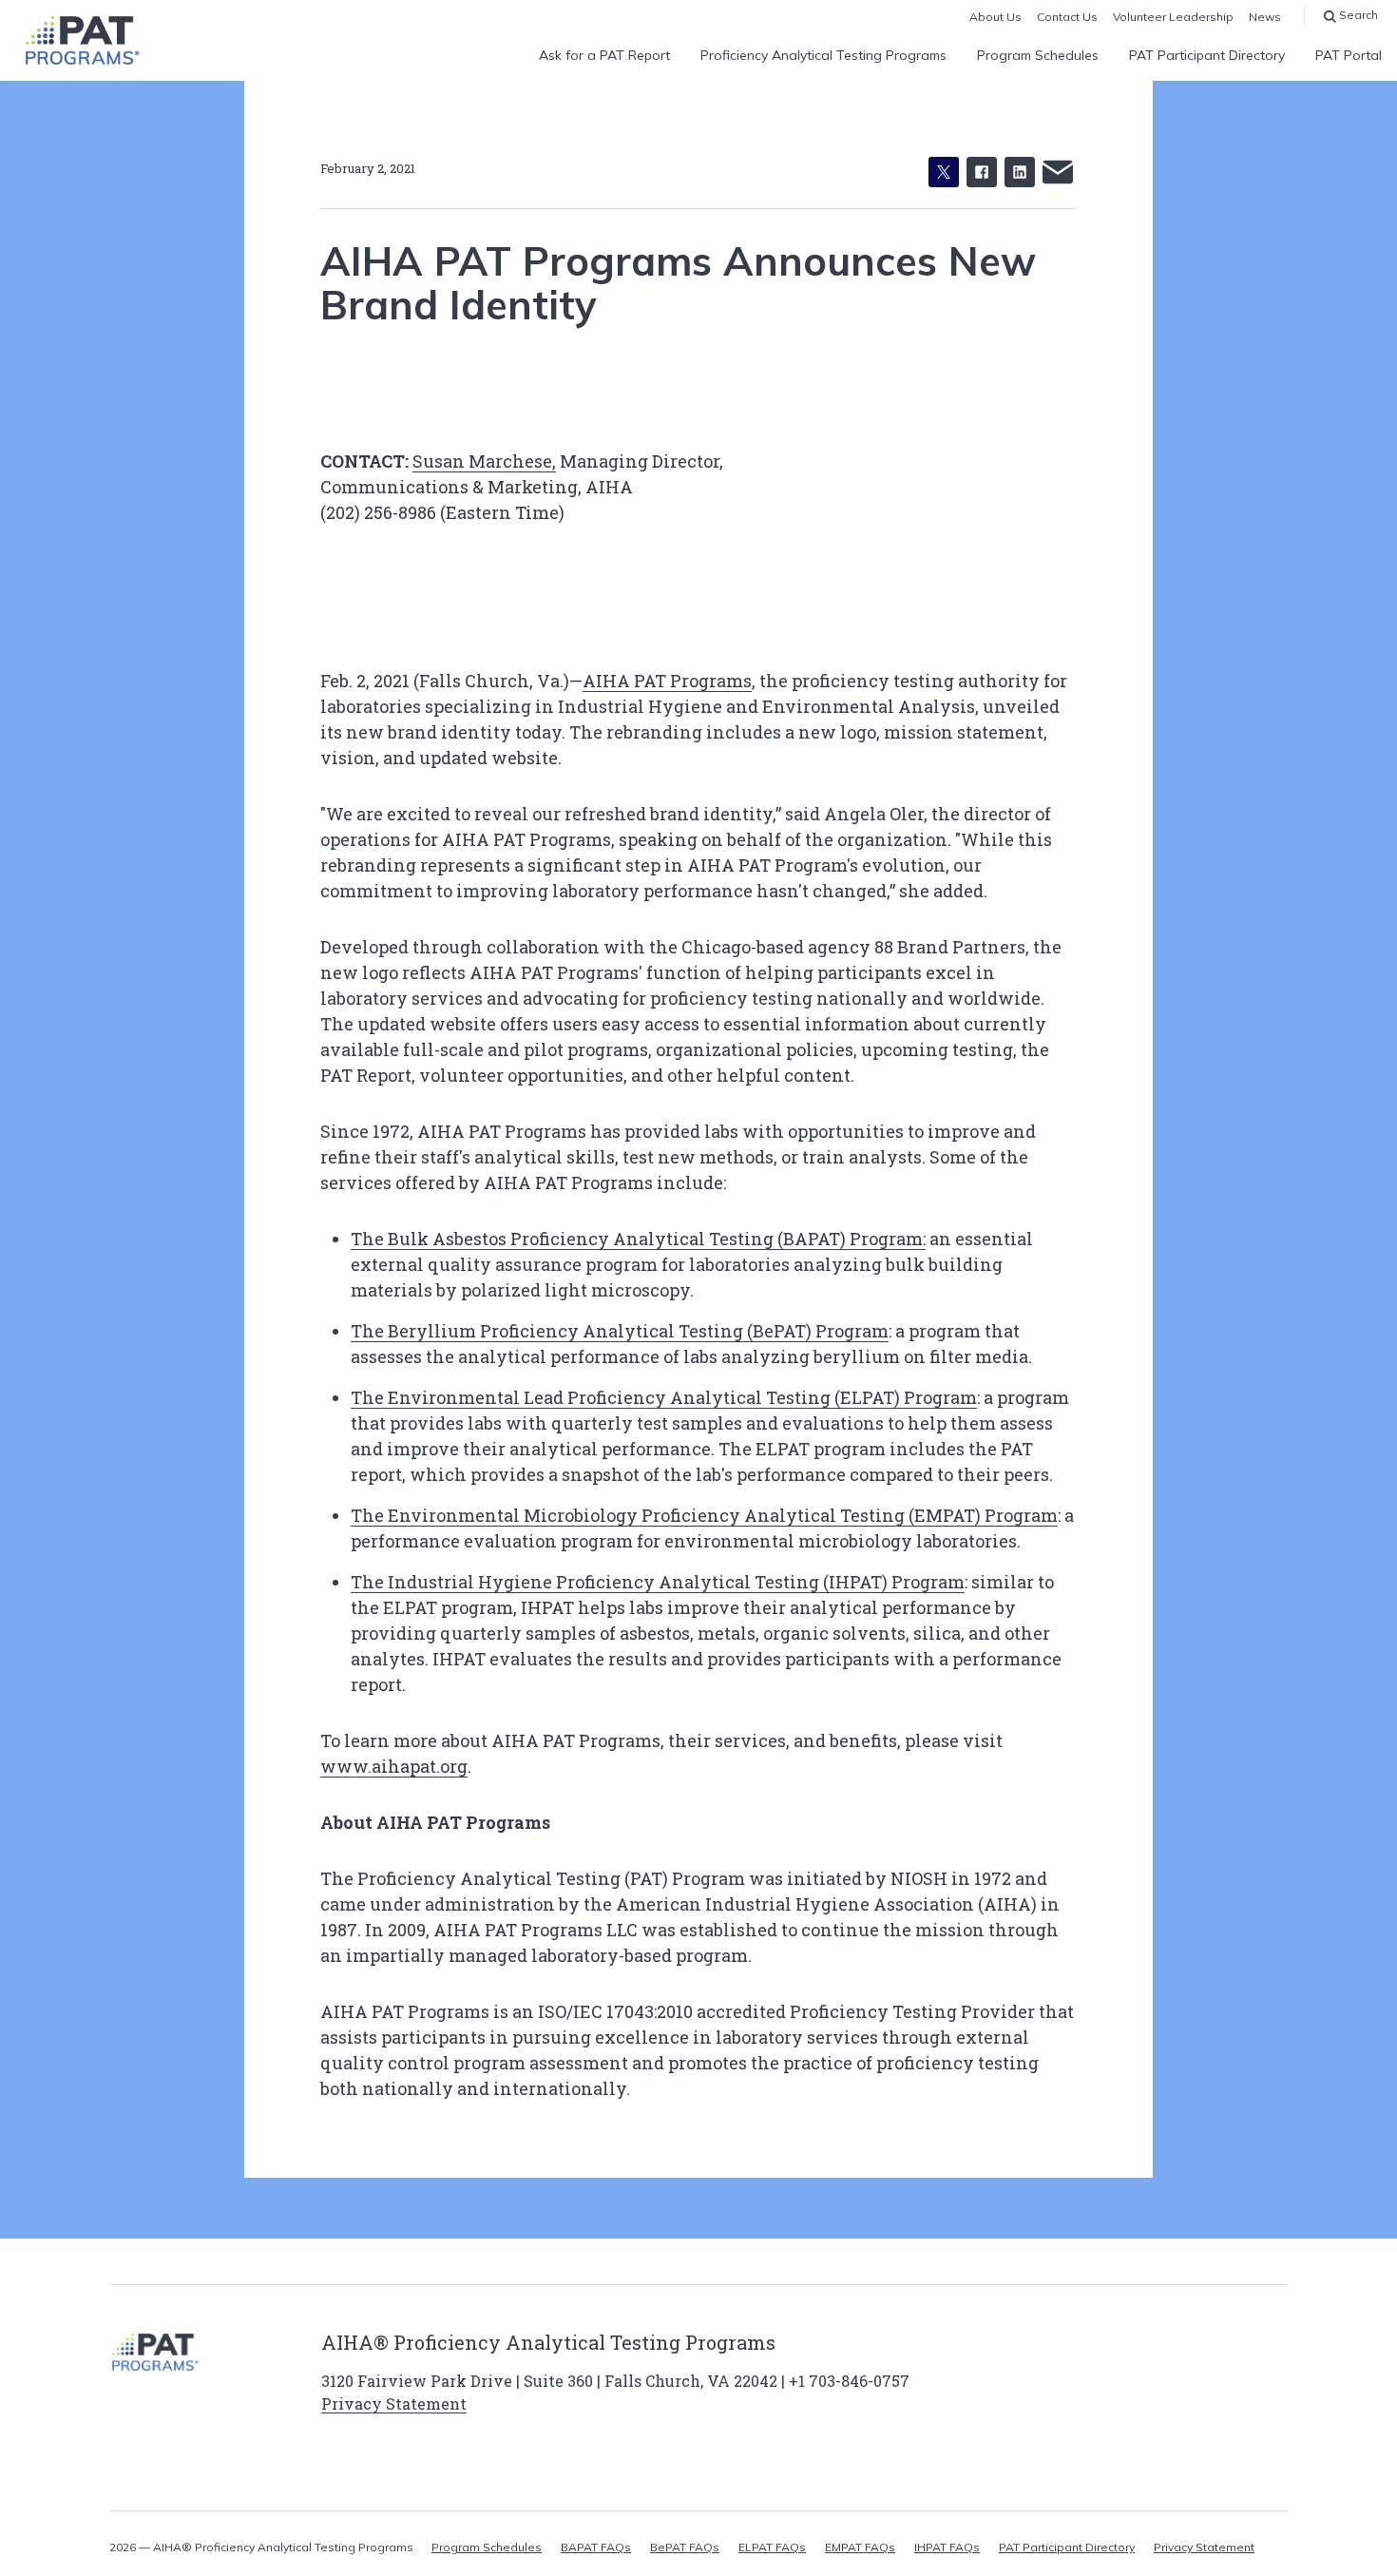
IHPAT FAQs (947, 2547)
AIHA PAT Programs (667, 681)
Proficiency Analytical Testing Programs (823, 55)
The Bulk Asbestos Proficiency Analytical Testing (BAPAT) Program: (638, 1239)
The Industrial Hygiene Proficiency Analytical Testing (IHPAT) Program (658, 1582)
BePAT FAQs (685, 2547)
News (1265, 17)
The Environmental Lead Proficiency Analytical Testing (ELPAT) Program (664, 1397)
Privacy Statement (394, 2403)
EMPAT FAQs (860, 2547)
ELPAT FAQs (772, 2547)
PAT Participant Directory (1207, 55)
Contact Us (1067, 17)
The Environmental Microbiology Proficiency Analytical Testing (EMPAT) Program (704, 1515)
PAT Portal (1349, 55)
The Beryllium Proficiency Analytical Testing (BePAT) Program (620, 1331)
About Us (995, 17)
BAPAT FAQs (596, 2547)
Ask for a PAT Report (604, 55)
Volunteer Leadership (1173, 17)
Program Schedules (1038, 55)
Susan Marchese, (484, 461)
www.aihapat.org (394, 1766)
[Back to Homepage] (82, 40)
